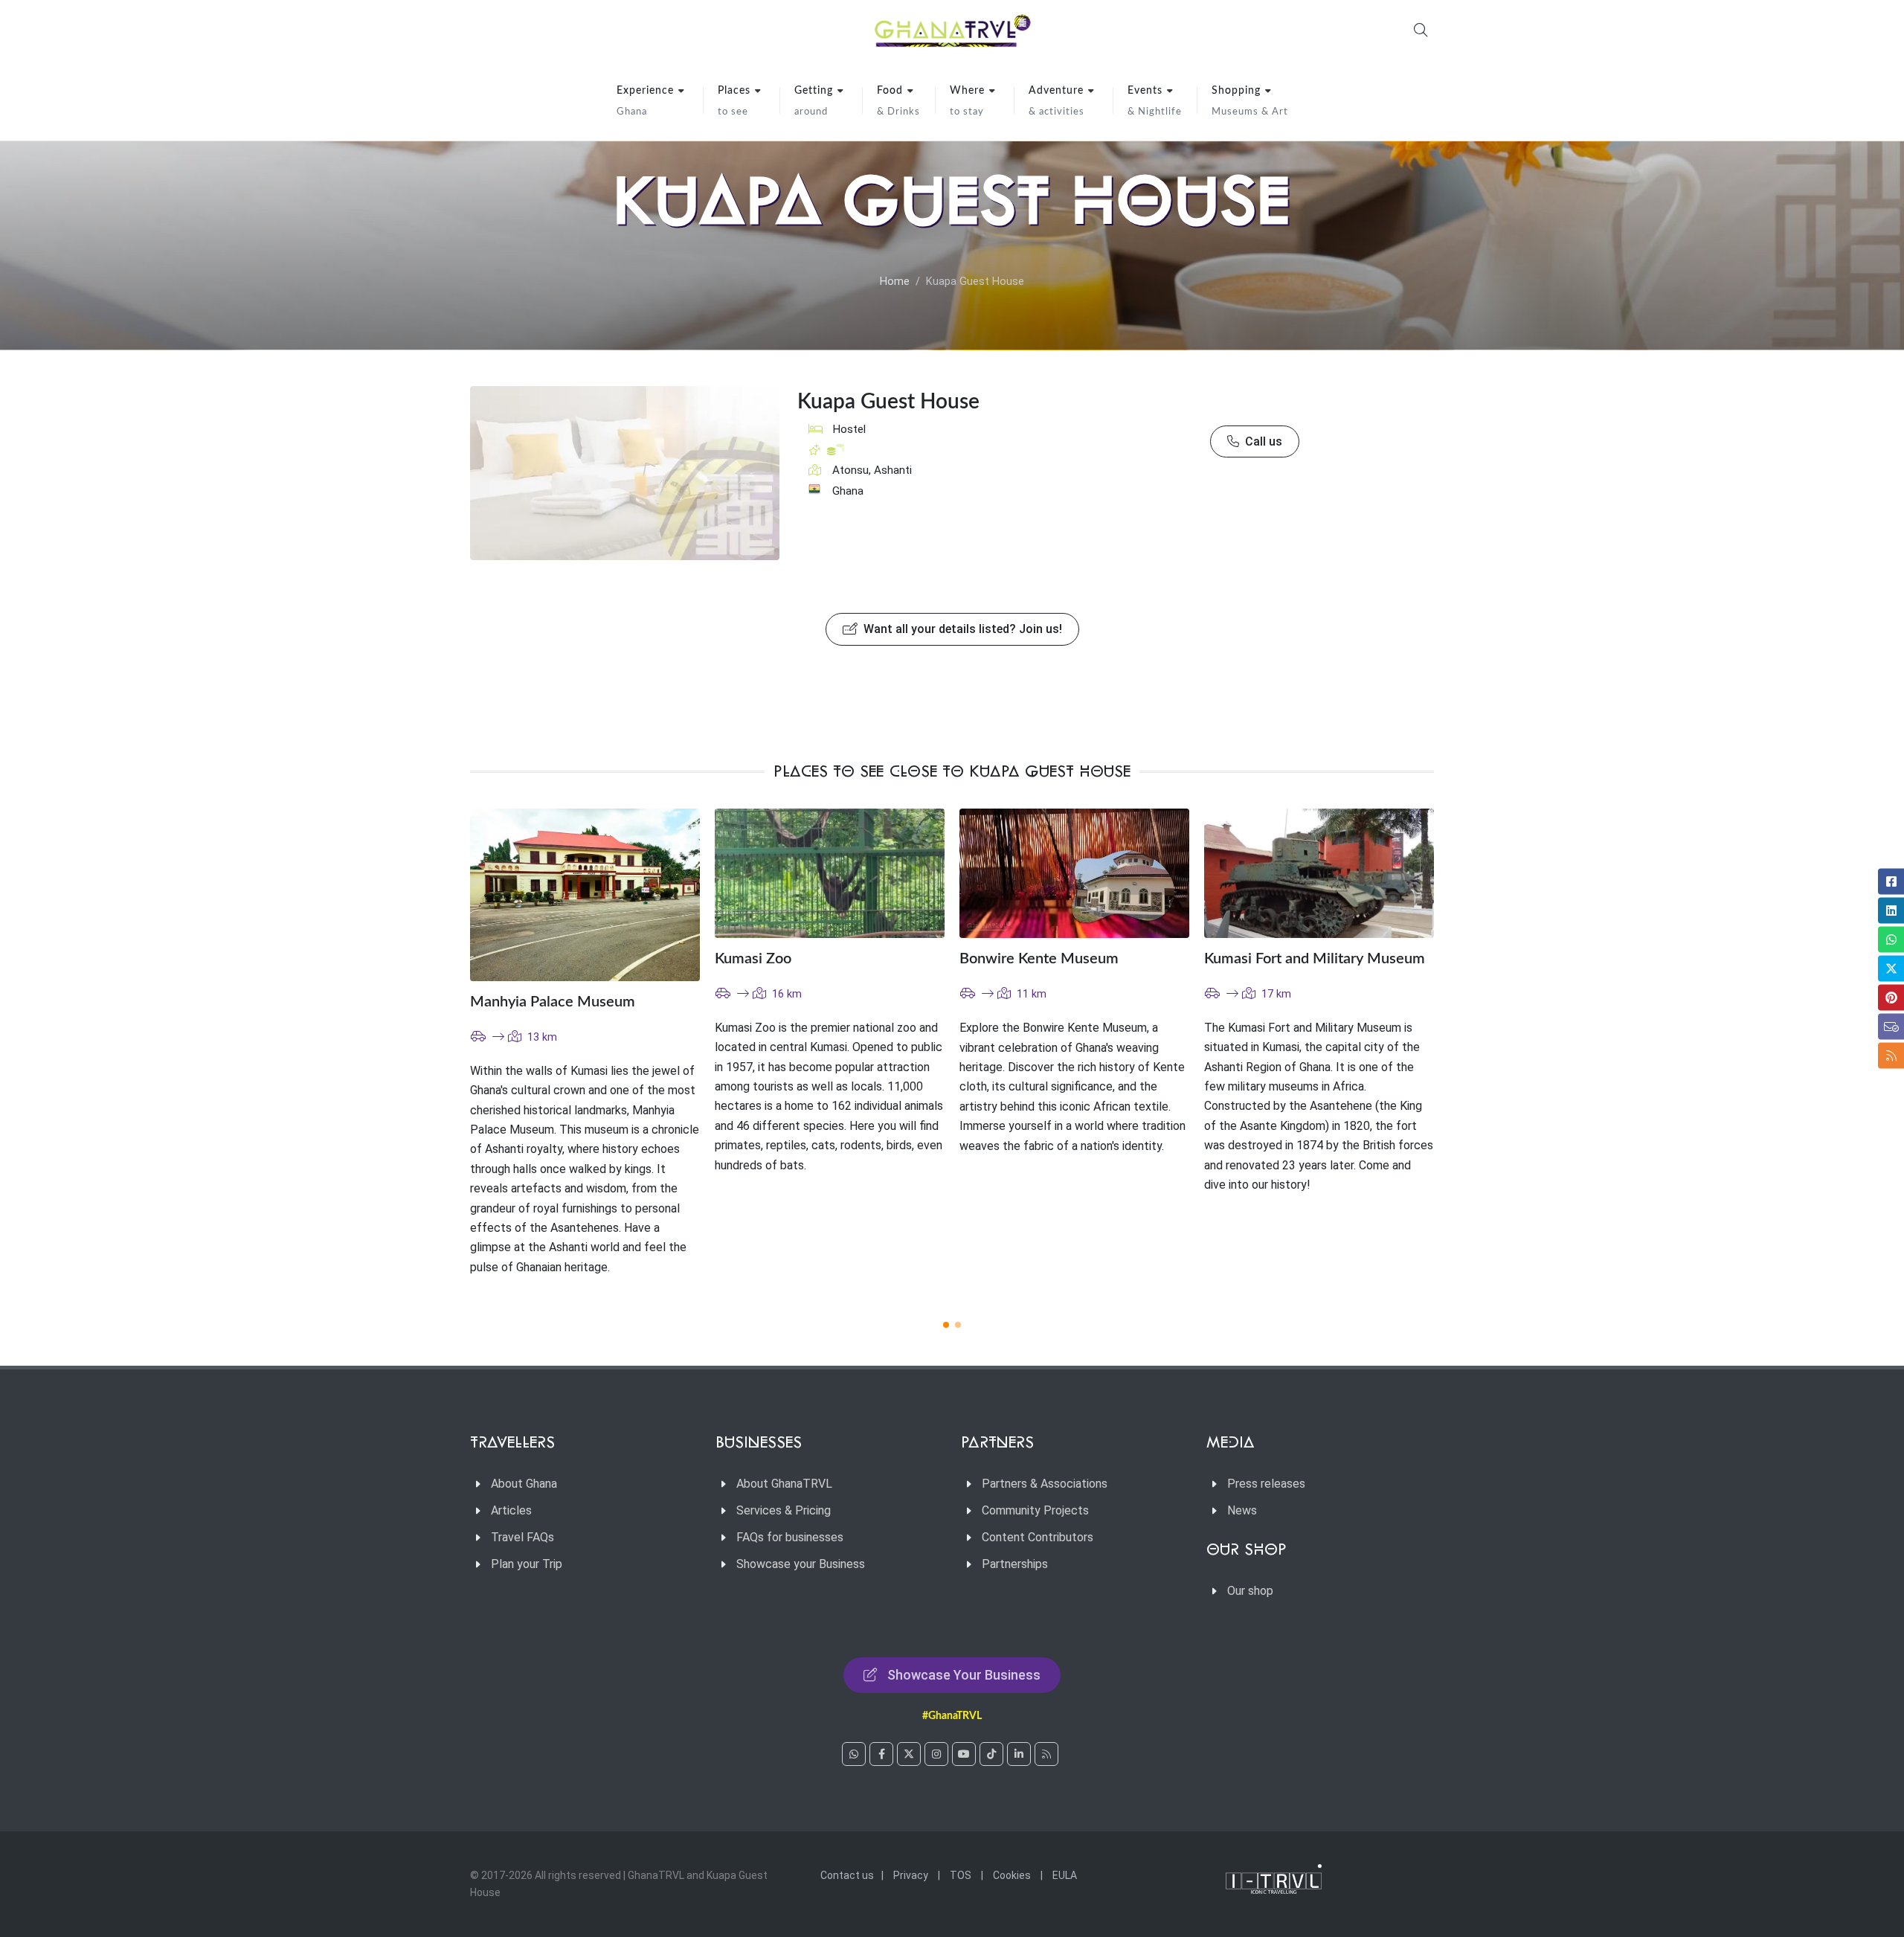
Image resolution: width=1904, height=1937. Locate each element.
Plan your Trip (527, 1564)
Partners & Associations (1045, 1484)
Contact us (847, 1875)
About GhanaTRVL (784, 1484)
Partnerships (1015, 1564)
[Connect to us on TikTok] (991, 1754)
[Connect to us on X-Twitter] (909, 1754)
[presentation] (1447, 1056)
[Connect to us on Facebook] (881, 1754)
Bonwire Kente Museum (1039, 959)
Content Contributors (1038, 1537)
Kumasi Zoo (753, 959)
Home (895, 282)
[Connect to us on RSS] (1046, 1754)
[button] (946, 1325)
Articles (511, 1510)
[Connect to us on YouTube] (964, 1754)
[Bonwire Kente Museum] (1074, 873)
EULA (1065, 1875)
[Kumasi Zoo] (830, 873)
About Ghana (524, 1484)
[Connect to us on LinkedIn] (1019, 1754)
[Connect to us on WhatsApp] (854, 1754)
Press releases (1266, 1484)
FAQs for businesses (790, 1537)
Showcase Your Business (964, 1675)
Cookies (1012, 1875)
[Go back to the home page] (952, 30)
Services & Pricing (784, 1510)
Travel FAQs (522, 1537)
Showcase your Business (801, 1564)
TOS (961, 1875)
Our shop (1250, 1591)
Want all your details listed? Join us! (961, 629)
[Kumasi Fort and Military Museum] (1319, 873)
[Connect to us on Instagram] (936, 1754)
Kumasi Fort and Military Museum (1315, 959)
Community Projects (1035, 1510)
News (1242, 1510)
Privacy (911, 1875)
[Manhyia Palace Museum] (585, 895)
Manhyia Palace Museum (553, 1002)
